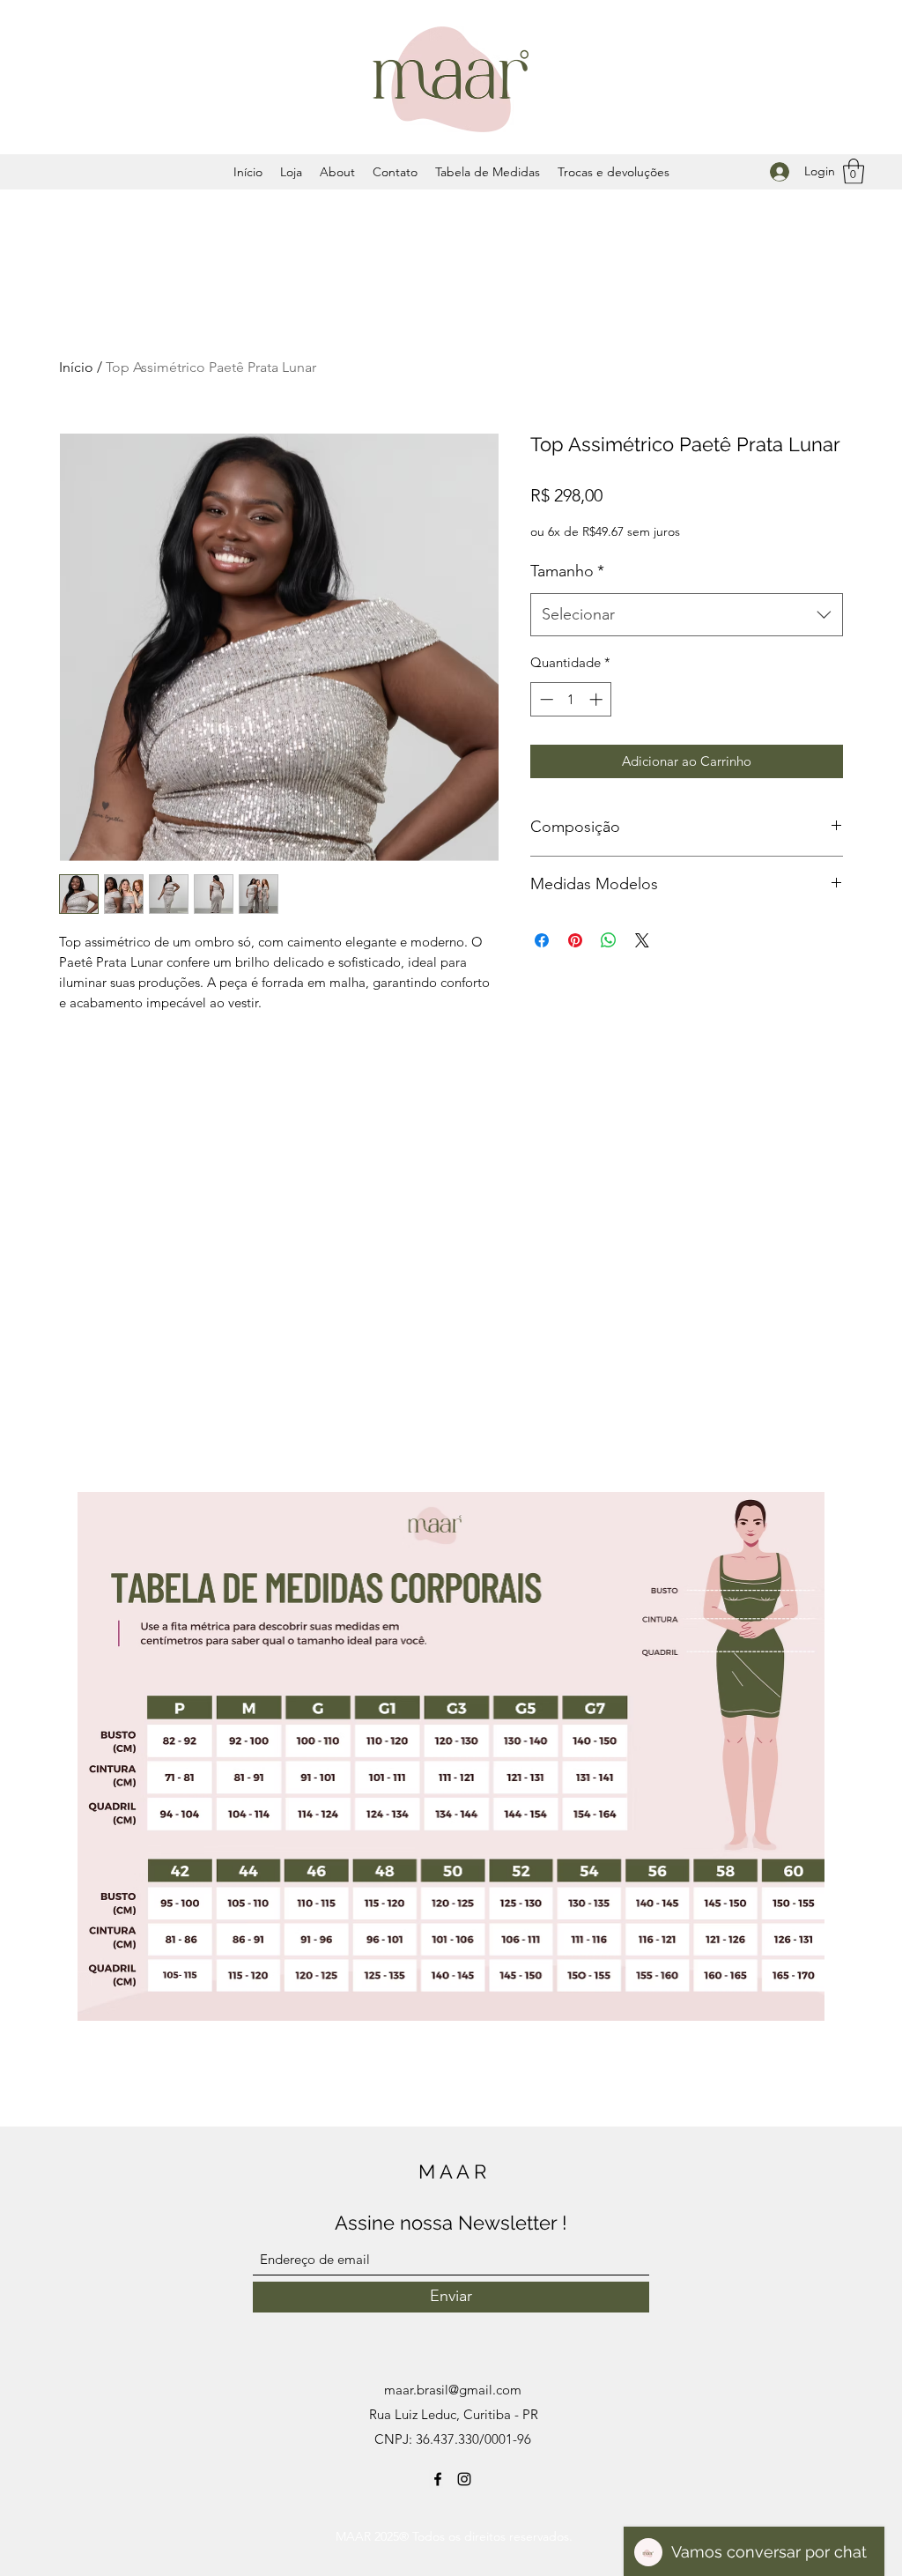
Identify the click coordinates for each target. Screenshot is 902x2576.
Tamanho (567, 571)
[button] (854, 171)
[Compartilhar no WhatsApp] (609, 940)
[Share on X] (642, 940)
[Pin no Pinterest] (575, 940)
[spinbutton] (571, 699)
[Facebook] (438, 2479)
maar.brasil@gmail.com (453, 2390)
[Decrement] (545, 699)
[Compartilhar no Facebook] (542, 940)
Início (76, 367)
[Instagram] (464, 2479)
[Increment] (598, 699)
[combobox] (687, 615)
